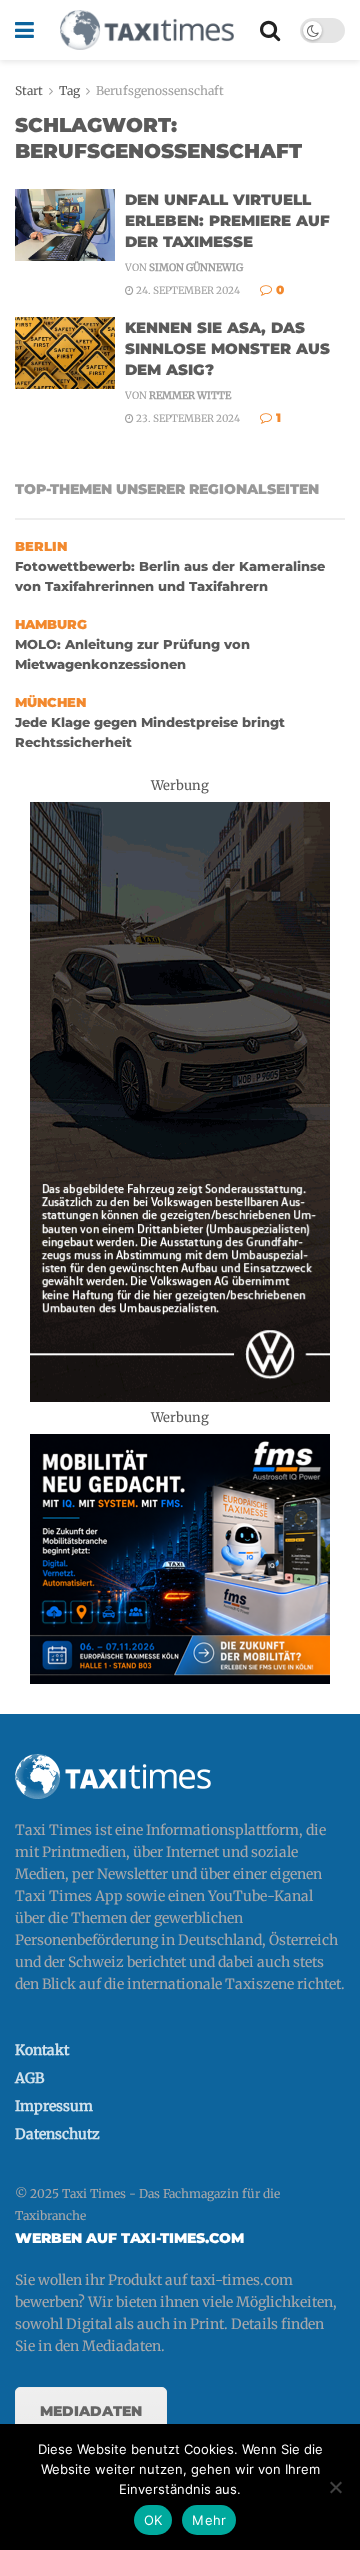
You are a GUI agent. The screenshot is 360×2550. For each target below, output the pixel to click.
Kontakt (42, 2050)
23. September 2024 (187, 418)
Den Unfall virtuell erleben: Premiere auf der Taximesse (227, 220)
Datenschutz (57, 2134)
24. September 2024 (187, 290)
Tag (69, 90)
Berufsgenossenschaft (160, 90)
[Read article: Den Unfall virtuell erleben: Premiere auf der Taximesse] (65, 225)
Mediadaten (91, 2411)
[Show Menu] (24, 30)
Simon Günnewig (196, 267)
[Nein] (335, 2487)
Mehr (209, 2520)
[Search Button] (270, 30)
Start (29, 90)
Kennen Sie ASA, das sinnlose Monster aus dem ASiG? (227, 348)
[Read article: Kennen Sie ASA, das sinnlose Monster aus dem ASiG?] (65, 353)
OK (153, 2520)
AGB (29, 2078)
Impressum (54, 2106)
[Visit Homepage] (147, 30)
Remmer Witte (190, 395)
